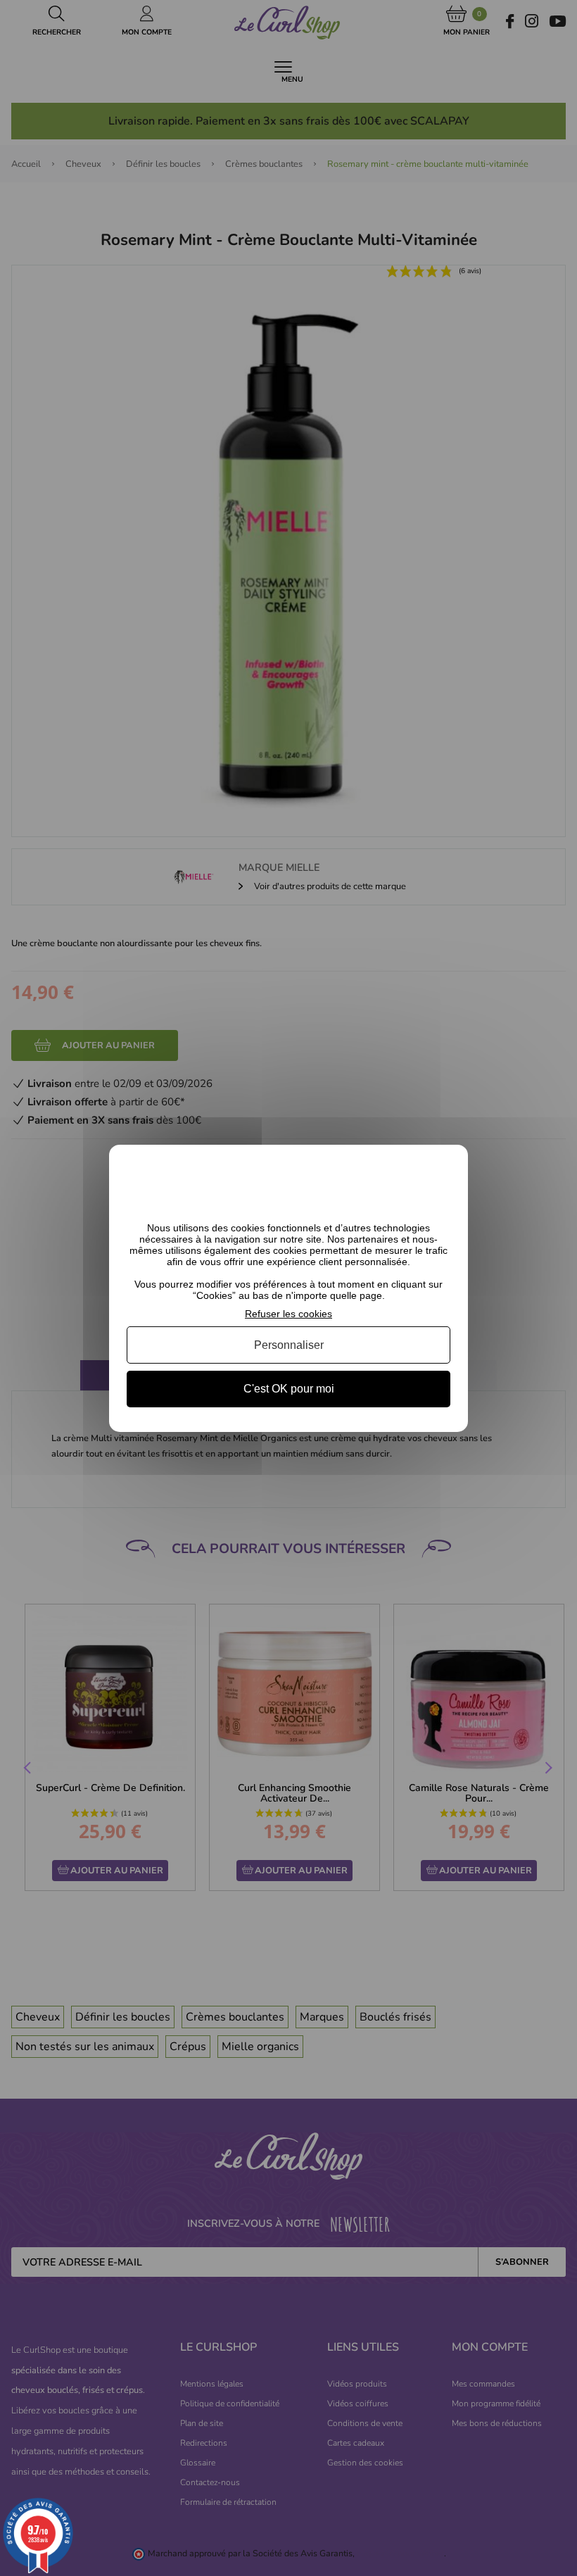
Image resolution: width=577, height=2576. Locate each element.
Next (547, 1769)
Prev (29, 1769)
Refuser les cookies (288, 1313)
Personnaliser (289, 1345)
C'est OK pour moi (289, 1389)
